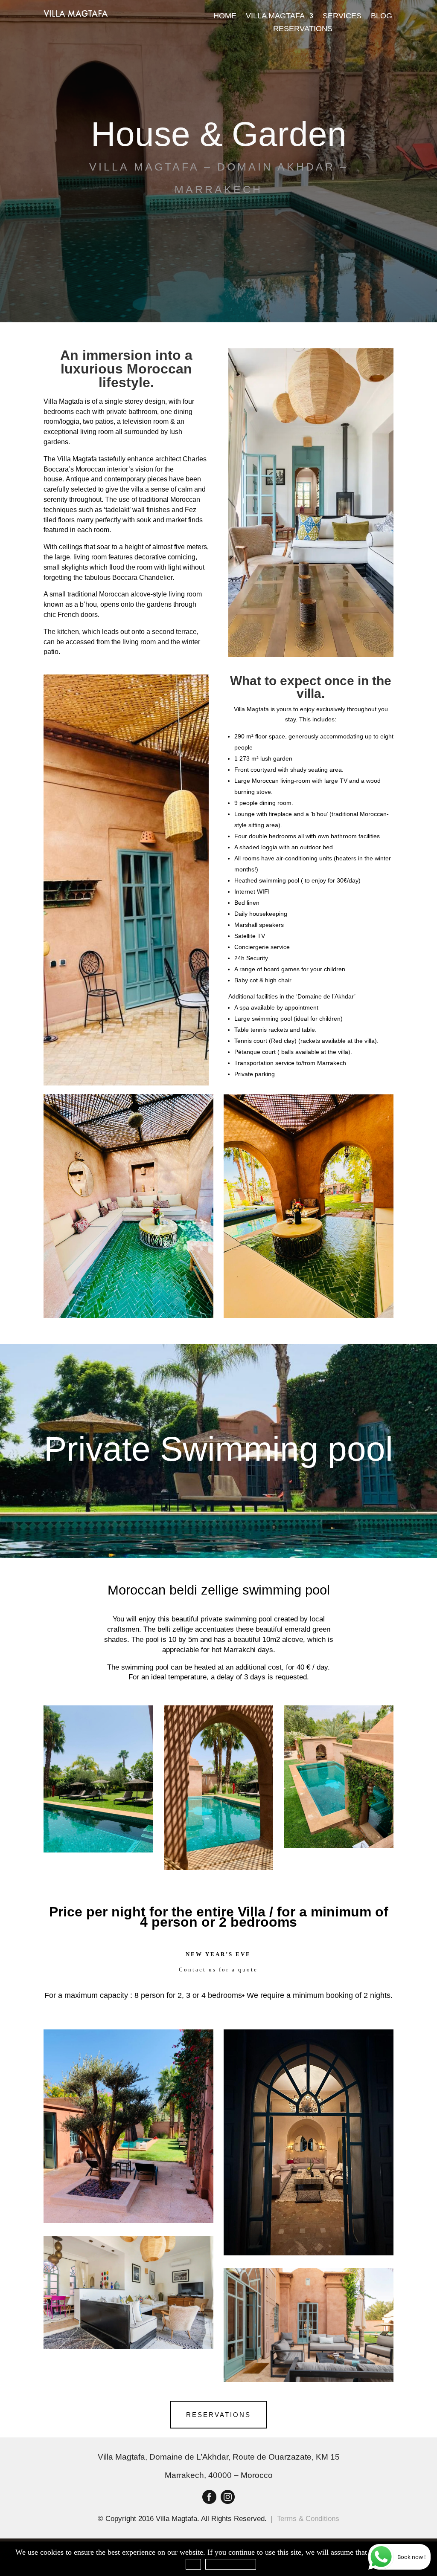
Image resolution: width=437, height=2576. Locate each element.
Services (342, 16)
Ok (193, 2564)
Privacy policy (231, 2564)
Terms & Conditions (308, 2519)
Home (225, 16)
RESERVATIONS (218, 2415)
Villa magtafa (275, 16)
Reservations (303, 29)
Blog (382, 16)
